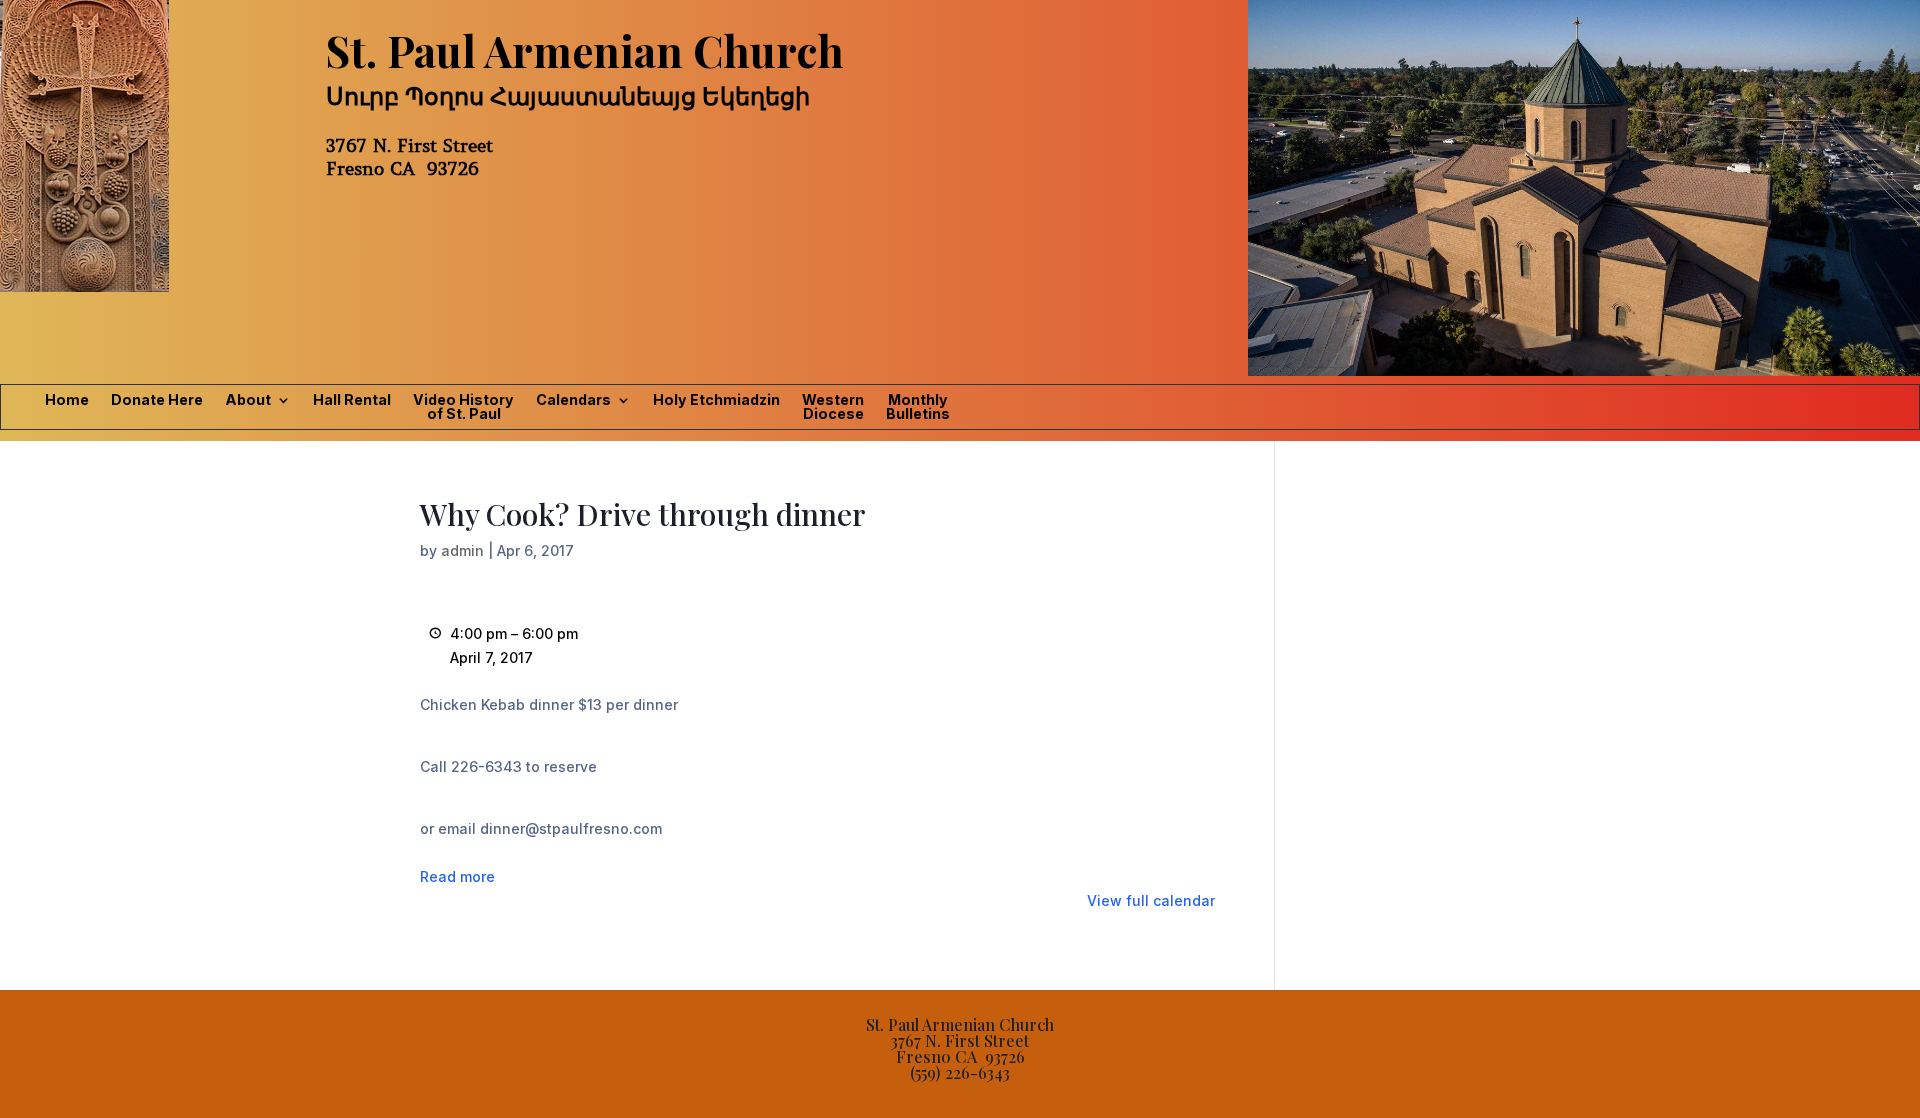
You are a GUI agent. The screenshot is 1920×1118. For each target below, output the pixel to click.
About (248, 400)
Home (67, 400)
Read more (457, 876)
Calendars (573, 400)
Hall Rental (352, 400)
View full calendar (1151, 900)
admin (462, 550)
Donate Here (157, 400)
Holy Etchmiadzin (716, 400)
